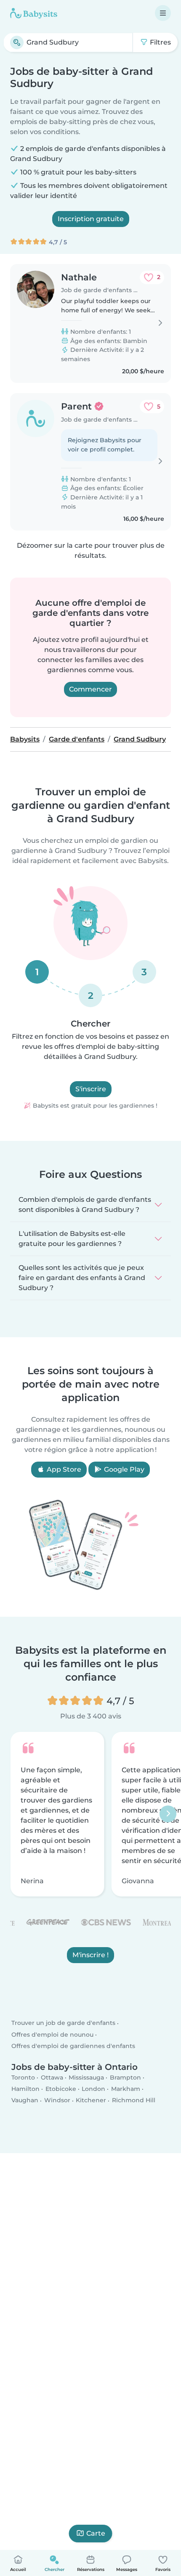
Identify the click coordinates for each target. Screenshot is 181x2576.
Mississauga (86, 2077)
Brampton (125, 2077)
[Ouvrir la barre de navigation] (163, 13)
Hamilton (25, 2089)
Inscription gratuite (91, 219)
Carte (96, 2533)
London (93, 2089)
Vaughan (25, 2100)
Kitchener (91, 2100)
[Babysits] (34, 13)
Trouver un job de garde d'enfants (63, 2023)
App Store (63, 1469)
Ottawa (52, 2077)
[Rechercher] (17, 42)
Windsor (57, 2100)
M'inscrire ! (90, 1955)
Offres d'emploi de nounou (52, 2034)
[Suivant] (168, 1814)
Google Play (123, 1469)
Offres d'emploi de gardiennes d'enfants (73, 2046)
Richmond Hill (134, 2100)
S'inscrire (91, 1089)
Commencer (90, 689)
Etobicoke (61, 2089)
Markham (126, 2089)
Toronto (23, 2077)
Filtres (160, 42)
